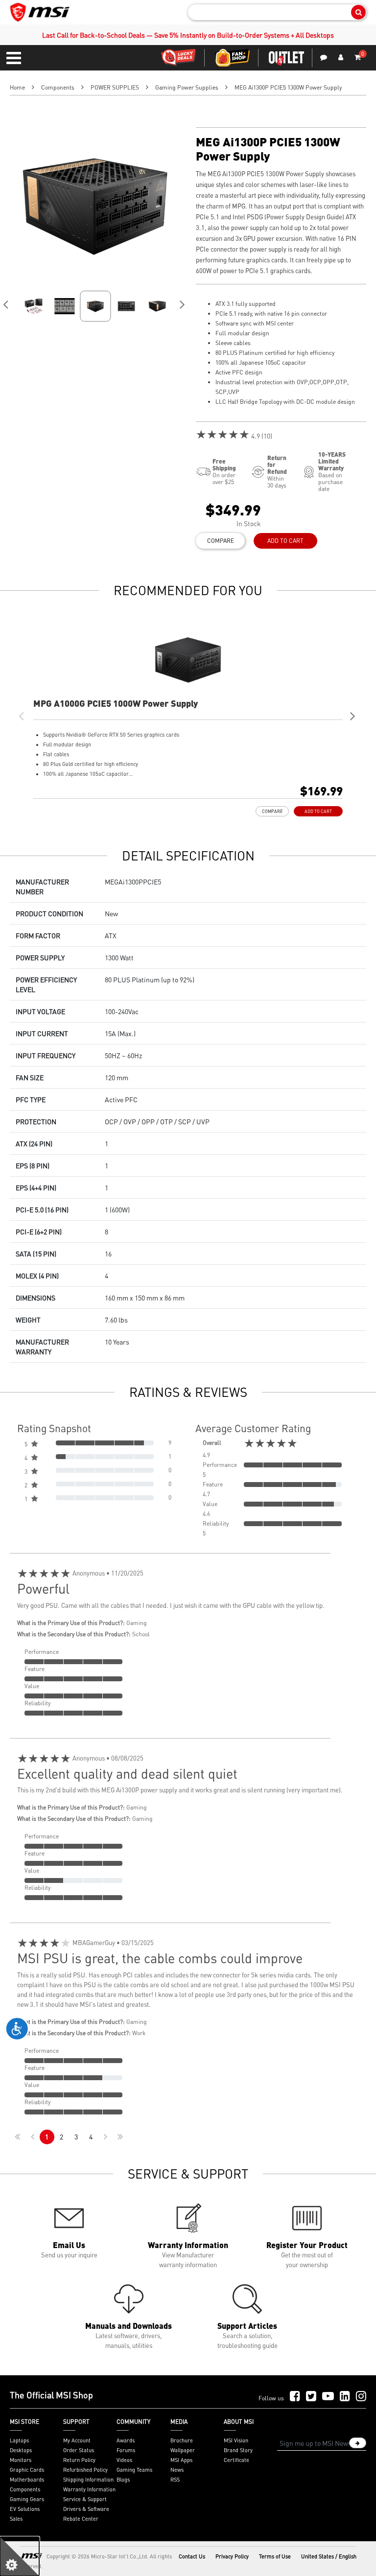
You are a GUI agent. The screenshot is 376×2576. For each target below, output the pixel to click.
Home (17, 87)
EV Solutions (25, 2509)
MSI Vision (236, 2440)
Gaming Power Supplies (187, 87)
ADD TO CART (285, 541)
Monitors (21, 2460)
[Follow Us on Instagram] (361, 2397)
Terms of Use (275, 2556)
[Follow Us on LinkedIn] (345, 2397)
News (177, 2470)
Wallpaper (183, 2450)
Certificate (236, 2460)
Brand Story (238, 2450)
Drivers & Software (86, 2509)
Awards (126, 2440)
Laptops (19, 2440)
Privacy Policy (232, 2556)
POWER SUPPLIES (115, 87)
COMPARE (221, 541)
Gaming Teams (134, 2470)
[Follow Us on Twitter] (311, 2397)
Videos (124, 2460)
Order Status (79, 2450)
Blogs (123, 2480)
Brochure (182, 2440)
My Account (77, 2440)
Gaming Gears (27, 2499)
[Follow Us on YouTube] (328, 2397)
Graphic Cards (27, 2470)
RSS (175, 2480)
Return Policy (79, 2460)
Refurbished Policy (85, 2470)
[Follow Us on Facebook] (295, 2397)
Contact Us (192, 2556)
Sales (16, 2519)
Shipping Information (88, 2480)
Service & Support (85, 2499)
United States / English (329, 2556)
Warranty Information (89, 2489)
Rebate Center (81, 2519)
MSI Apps (181, 2460)
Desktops (21, 2450)
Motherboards (27, 2480)
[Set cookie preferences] (20, 2556)
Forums (126, 2450)
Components (58, 87)
